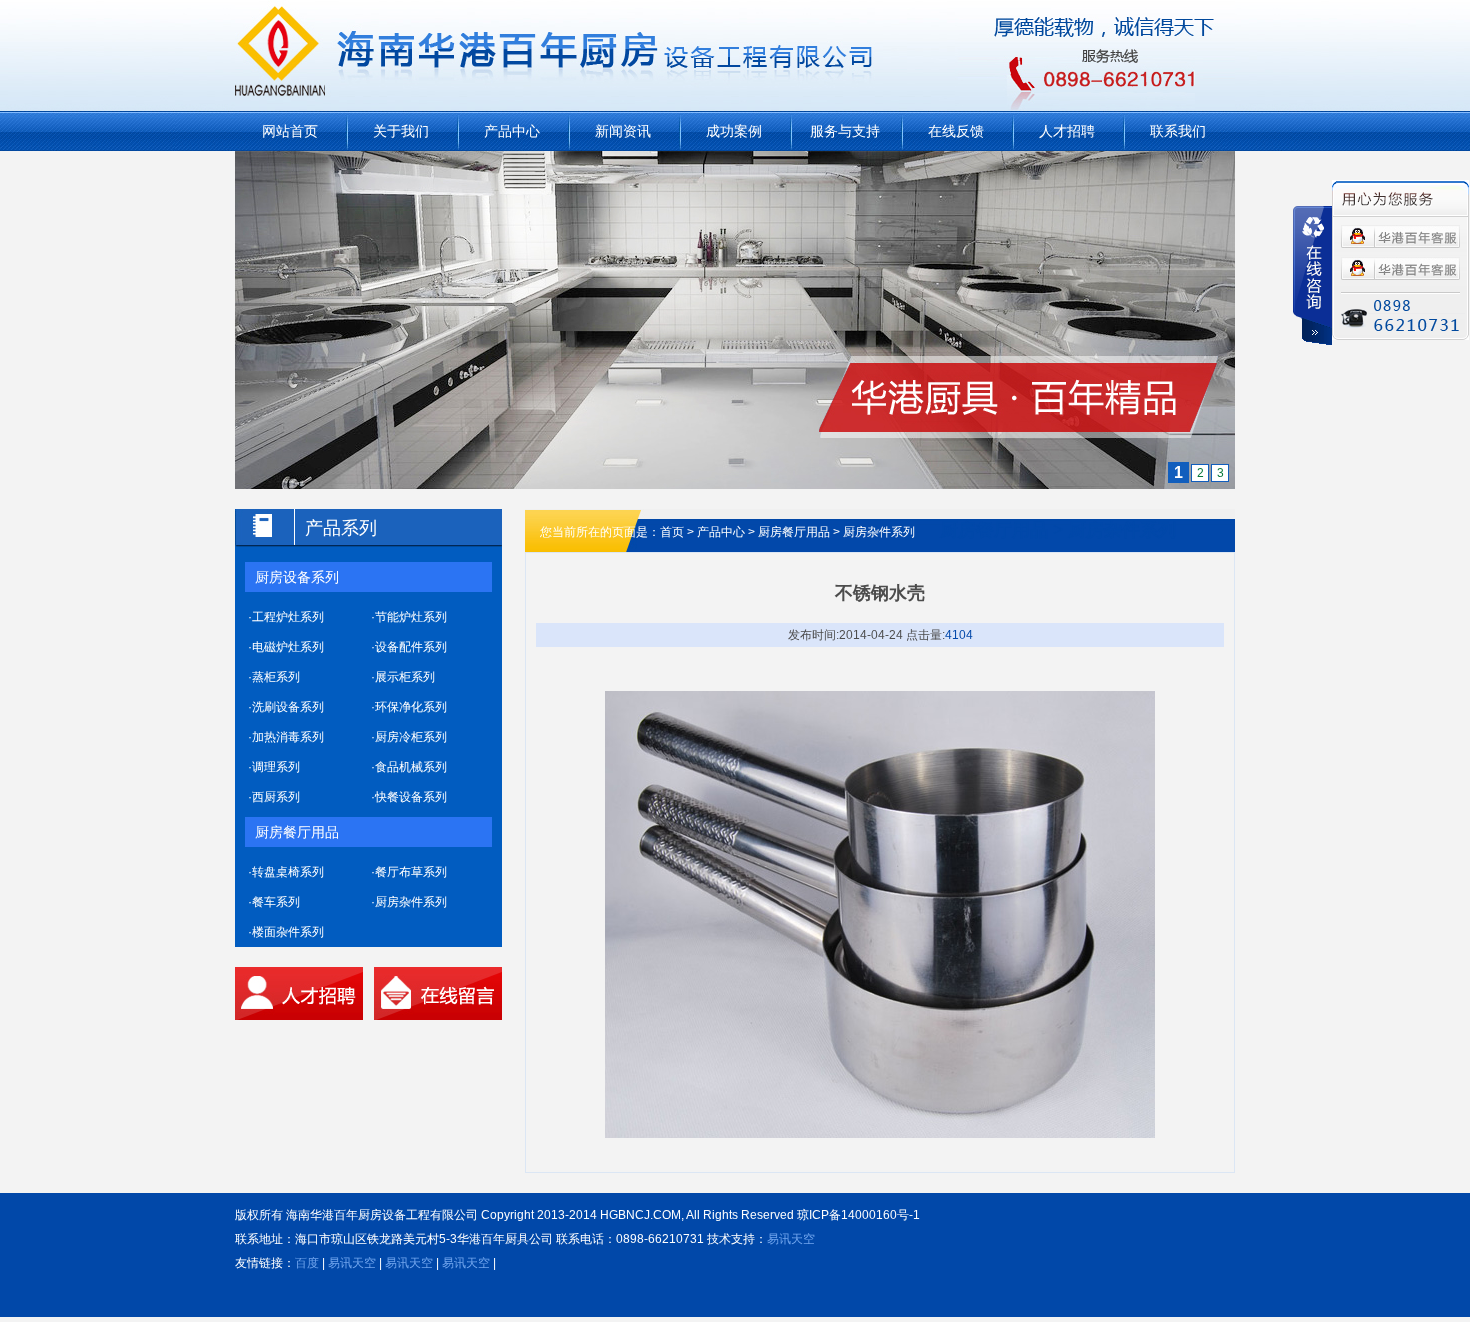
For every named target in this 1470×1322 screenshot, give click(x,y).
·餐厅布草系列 (409, 872)
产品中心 (512, 131)
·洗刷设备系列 (286, 707)
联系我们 (1178, 131)
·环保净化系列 (409, 707)
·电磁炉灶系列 (286, 647)
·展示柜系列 (403, 677)
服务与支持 (845, 131)
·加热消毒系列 (286, 737)
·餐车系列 (274, 902)
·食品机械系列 (409, 767)
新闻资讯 (623, 131)
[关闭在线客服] (1312, 275)
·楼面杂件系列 (286, 932)
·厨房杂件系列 (409, 902)
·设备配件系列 (409, 647)
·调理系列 (274, 767)
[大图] (735, 163)
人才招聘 (1067, 131)
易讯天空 (791, 1239)
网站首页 (290, 131)
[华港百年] (1400, 237)
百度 (307, 1263)
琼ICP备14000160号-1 (858, 1215)
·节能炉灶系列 (409, 617)
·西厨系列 (274, 797)
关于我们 (401, 131)
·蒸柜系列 (274, 677)
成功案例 (734, 131)
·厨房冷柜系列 (409, 737)
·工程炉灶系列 (286, 617)
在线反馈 (956, 131)
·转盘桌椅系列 (286, 872)
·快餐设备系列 (409, 797)
